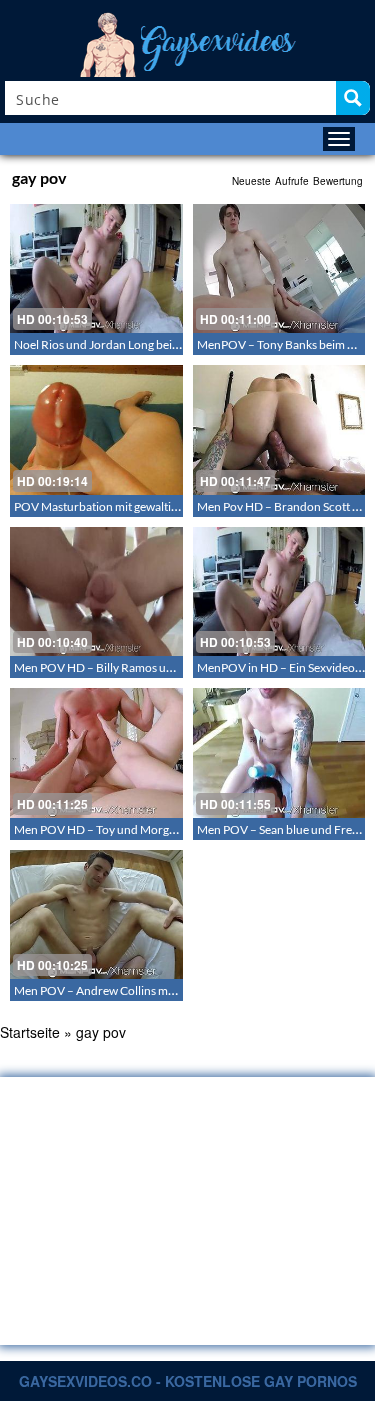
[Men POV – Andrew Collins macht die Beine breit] (96, 914)
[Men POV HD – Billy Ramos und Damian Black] (96, 591)
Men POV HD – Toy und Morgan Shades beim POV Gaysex (165, 829)
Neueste (251, 181)
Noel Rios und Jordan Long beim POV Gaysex (131, 344)
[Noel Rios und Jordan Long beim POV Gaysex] (96, 268)
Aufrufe (292, 181)
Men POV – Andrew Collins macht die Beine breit (141, 990)
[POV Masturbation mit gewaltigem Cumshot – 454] (96, 429)
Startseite (30, 1032)
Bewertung (338, 181)
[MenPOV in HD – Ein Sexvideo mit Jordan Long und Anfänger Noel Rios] (279, 591)
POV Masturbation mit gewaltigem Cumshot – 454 (144, 506)
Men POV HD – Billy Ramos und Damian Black (134, 667)
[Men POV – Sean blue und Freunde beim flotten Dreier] (279, 752)
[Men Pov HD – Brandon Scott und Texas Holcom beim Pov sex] (279, 429)
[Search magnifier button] (353, 98)
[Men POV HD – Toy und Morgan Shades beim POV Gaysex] (96, 752)
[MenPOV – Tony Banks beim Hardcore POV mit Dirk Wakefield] (279, 268)
